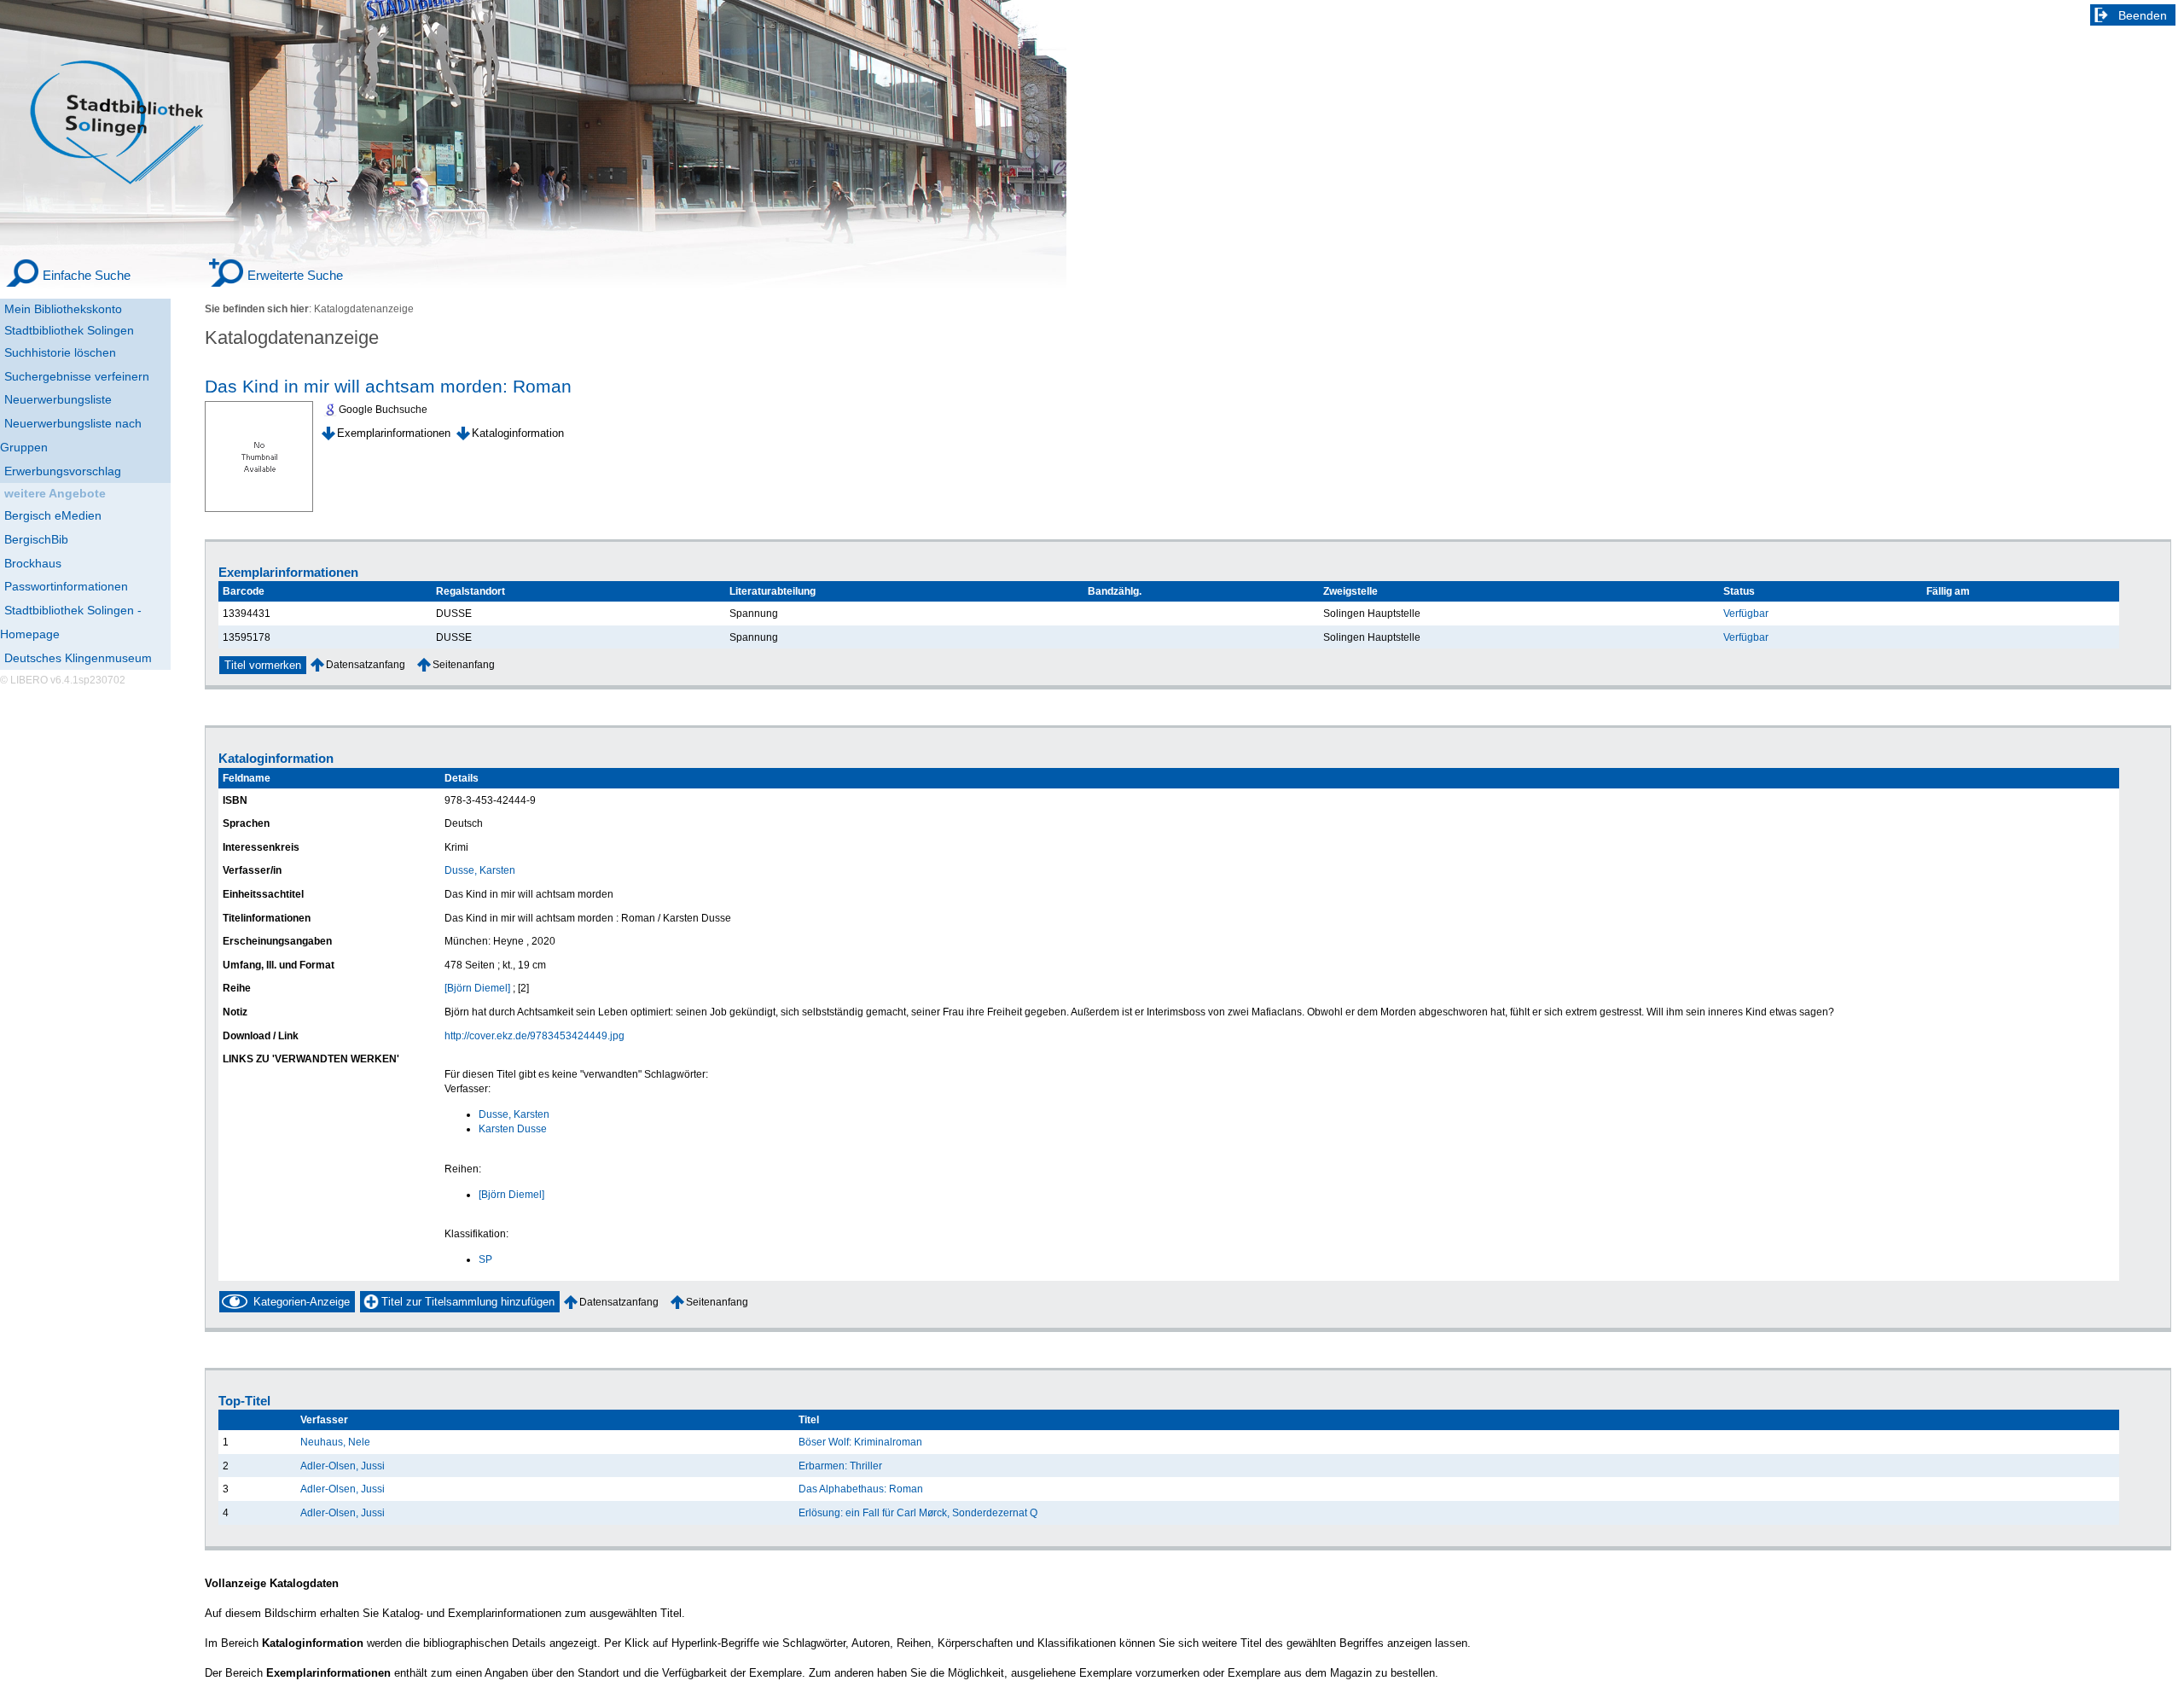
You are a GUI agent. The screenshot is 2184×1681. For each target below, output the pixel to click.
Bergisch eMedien (53, 515)
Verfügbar (1746, 613)
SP (485, 1259)
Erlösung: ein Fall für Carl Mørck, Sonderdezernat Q (918, 1512)
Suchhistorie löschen (60, 352)
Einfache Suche (87, 275)
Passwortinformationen (66, 586)
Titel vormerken (263, 665)
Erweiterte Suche (295, 275)
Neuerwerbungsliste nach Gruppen (71, 435)
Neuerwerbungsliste (58, 399)
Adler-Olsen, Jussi (343, 1466)
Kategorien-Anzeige (302, 1302)
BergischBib (36, 539)
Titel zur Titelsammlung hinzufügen (468, 1302)
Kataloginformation (518, 433)
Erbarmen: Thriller (840, 1466)
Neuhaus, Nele (335, 1442)
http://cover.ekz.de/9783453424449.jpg (534, 1035)
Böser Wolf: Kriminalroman (860, 1442)
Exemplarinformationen (394, 433)
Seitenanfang (464, 664)
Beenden (2143, 15)
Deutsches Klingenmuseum (78, 658)
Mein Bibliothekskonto (63, 309)
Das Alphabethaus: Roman (861, 1489)
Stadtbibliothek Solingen (69, 330)
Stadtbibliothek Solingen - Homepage (71, 622)
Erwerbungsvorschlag (63, 471)
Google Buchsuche (383, 410)
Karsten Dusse (513, 1128)
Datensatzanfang (366, 664)
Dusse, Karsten (480, 870)
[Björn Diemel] (477, 988)
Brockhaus (33, 563)
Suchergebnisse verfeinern (77, 376)
